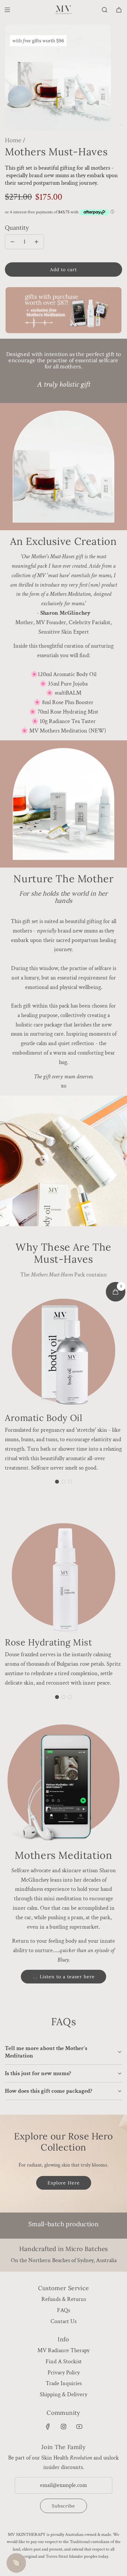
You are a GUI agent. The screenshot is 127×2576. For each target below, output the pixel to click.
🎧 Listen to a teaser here (63, 1977)
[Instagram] (63, 2427)
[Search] (105, 10)
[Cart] (119, 10)
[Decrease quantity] (12, 242)
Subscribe (63, 2506)
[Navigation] (7, 10)
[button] (57, 1482)
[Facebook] (48, 2427)
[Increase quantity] (36, 242)
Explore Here (64, 2183)
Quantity (17, 228)
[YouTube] (79, 2427)
